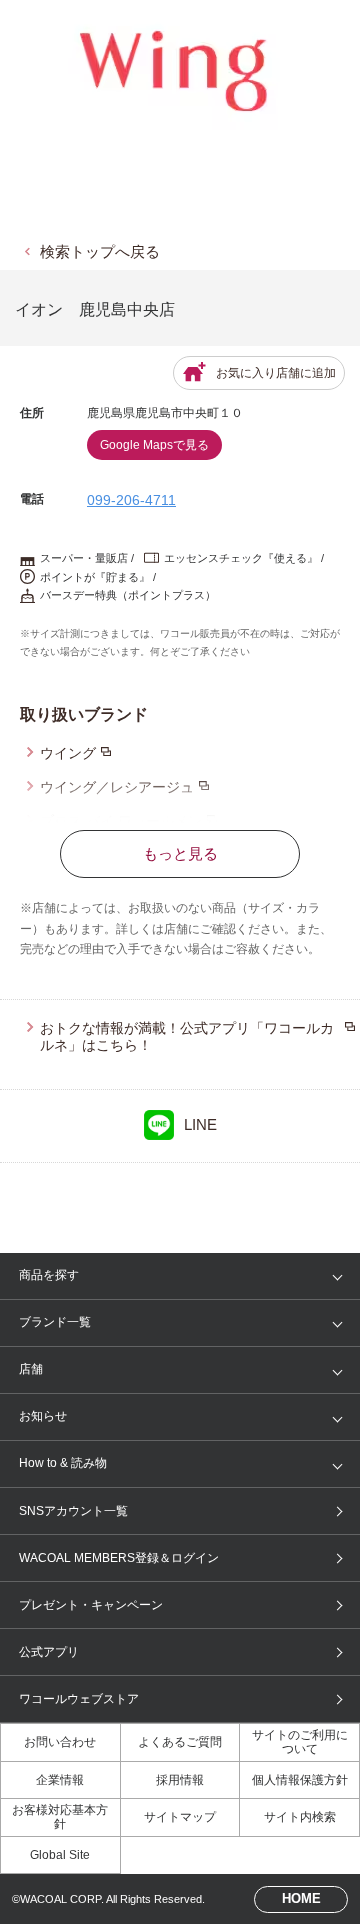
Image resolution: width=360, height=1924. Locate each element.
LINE (200, 1124)
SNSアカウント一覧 (73, 1511)
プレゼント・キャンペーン (91, 1605)
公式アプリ (49, 1652)
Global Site (60, 1855)
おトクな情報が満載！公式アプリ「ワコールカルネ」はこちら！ (187, 1036)
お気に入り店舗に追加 (276, 373)
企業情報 (60, 1780)
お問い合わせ (60, 1742)
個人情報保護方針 (300, 1780)
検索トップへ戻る (100, 251)
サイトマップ (180, 1817)
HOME (301, 1898)
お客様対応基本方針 (60, 1817)
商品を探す (49, 1275)
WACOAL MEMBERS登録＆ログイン (119, 1558)
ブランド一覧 (55, 1322)
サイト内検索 (300, 1817)
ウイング (68, 753)
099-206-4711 (131, 500)
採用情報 (180, 1780)
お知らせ (43, 1416)
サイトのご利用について (300, 1742)
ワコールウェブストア (79, 1699)
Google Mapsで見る (154, 445)
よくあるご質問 (180, 1742)
